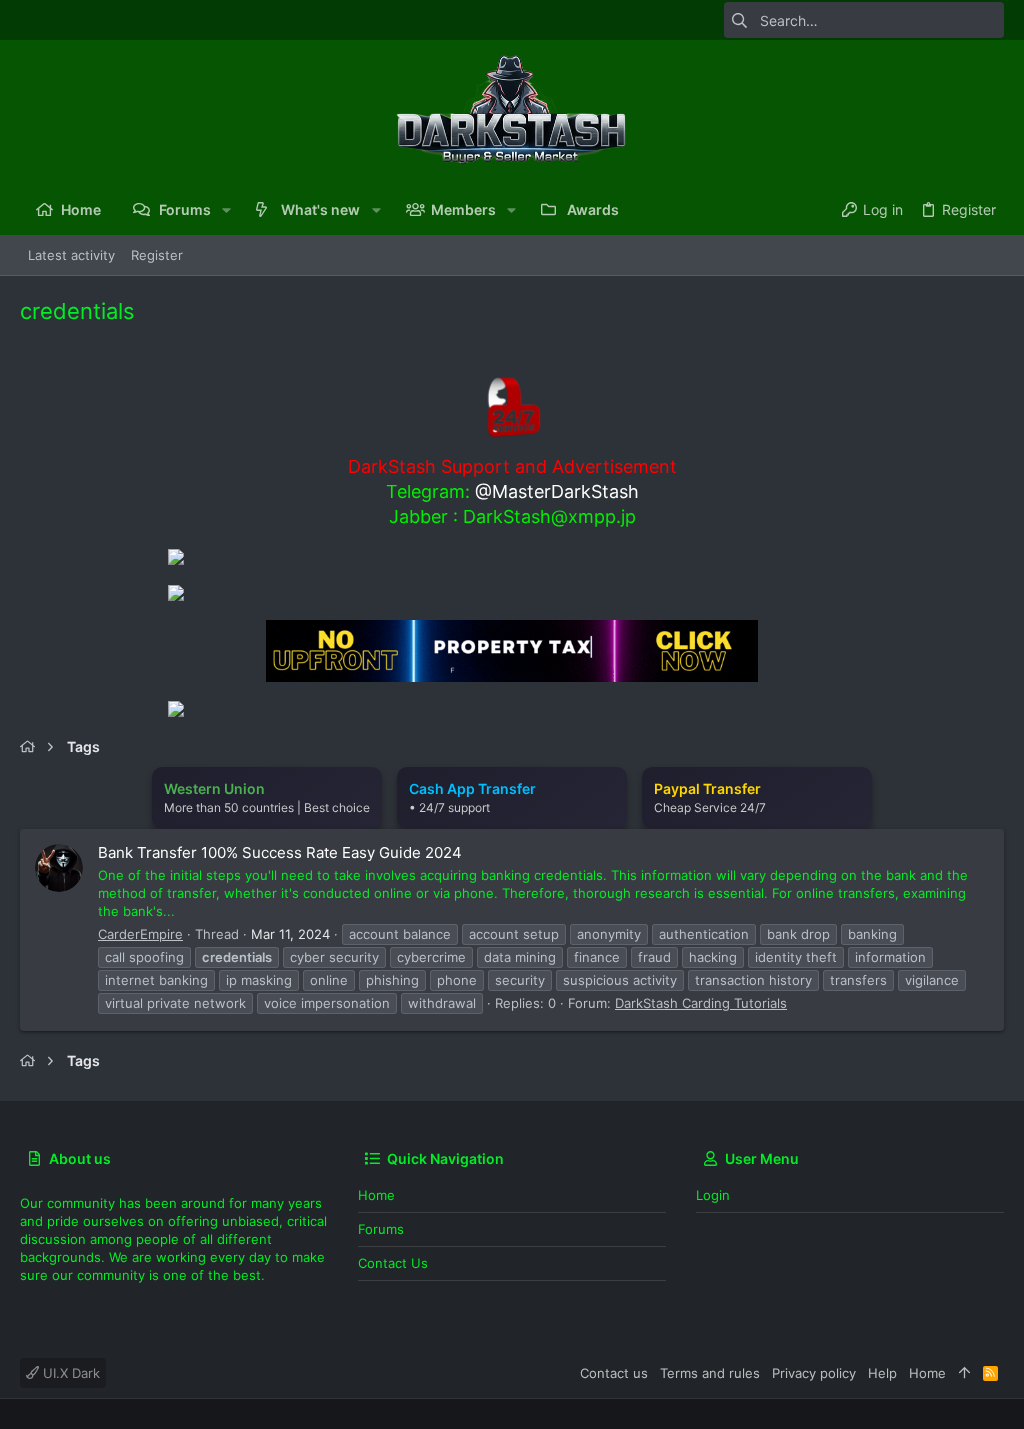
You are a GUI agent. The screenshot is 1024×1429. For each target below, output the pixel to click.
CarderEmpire (140, 934)
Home (376, 1195)
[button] (226, 210)
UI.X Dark (69, 1373)
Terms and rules (710, 1373)
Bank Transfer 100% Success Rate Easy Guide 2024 (280, 852)
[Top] (964, 1373)
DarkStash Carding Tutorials (701, 1003)
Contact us (393, 1263)
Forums (381, 1229)
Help (882, 1373)
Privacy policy (814, 1373)
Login (713, 1195)
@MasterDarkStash (557, 491)
